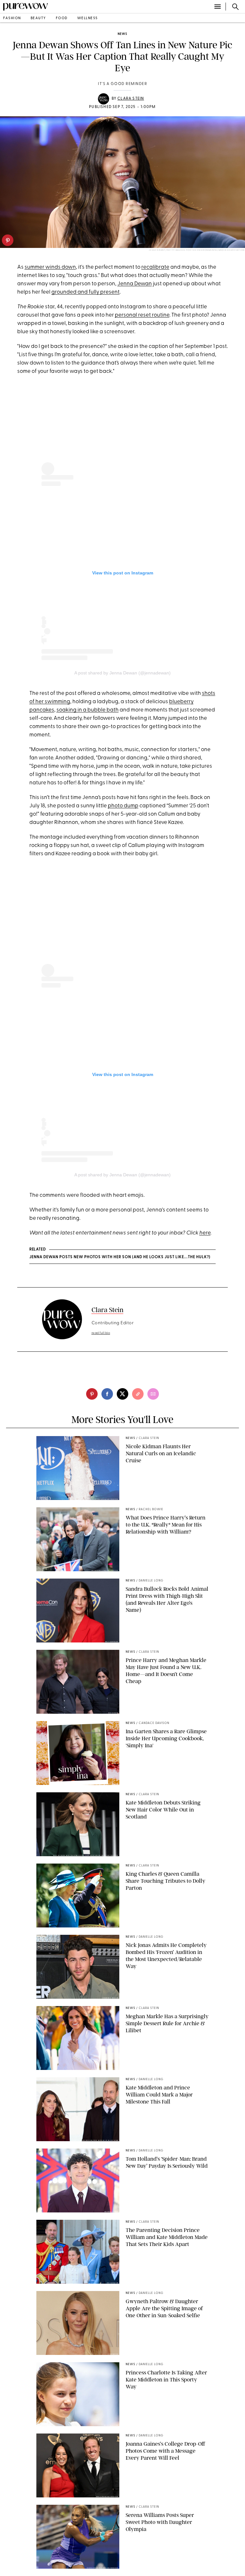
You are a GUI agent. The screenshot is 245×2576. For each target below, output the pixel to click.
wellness (88, 18)
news (122, 34)
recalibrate (155, 267)
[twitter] (122, 1394)
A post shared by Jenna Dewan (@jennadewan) (122, 673)
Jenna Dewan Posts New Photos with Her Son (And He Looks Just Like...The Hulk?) (120, 1257)
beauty (38, 18)
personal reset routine (142, 315)
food (62, 18)
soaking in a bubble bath (88, 710)
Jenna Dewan (135, 284)
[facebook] (107, 1394)
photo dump (123, 806)
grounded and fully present (85, 292)
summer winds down (50, 267)
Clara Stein (131, 99)
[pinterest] (8, 240)
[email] (153, 1394)
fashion (12, 18)
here (205, 1233)
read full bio (101, 1333)
